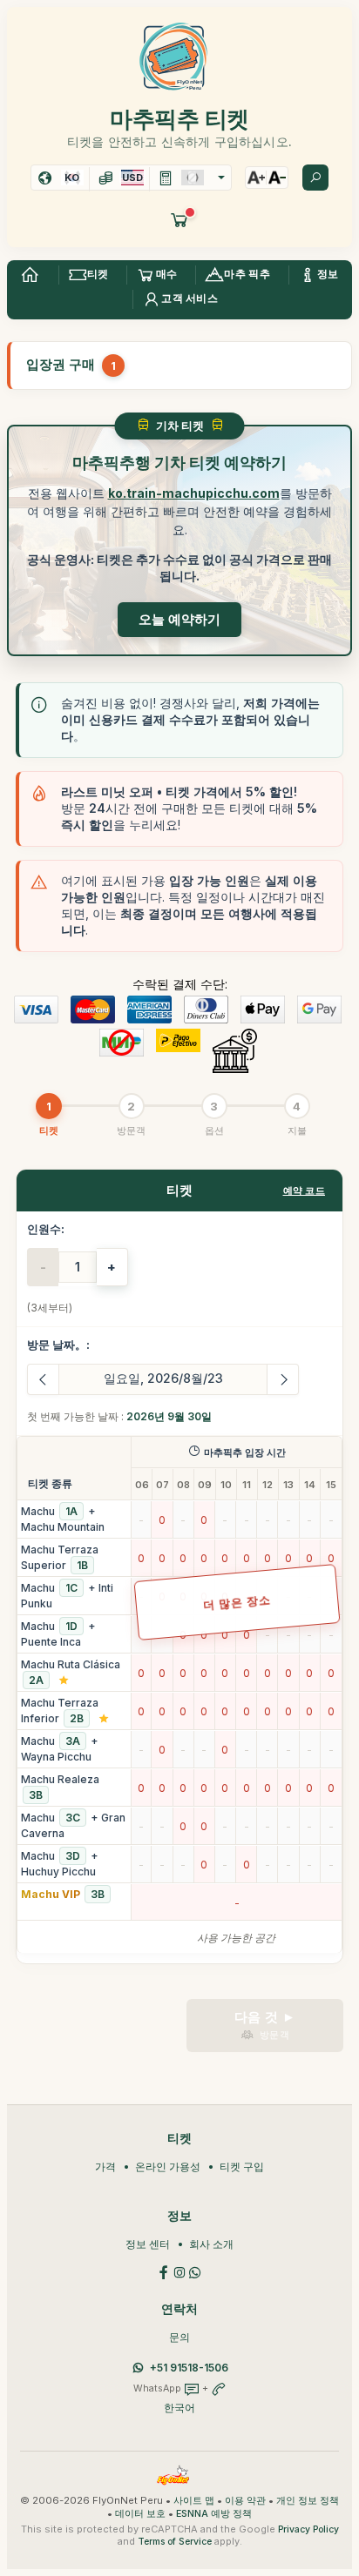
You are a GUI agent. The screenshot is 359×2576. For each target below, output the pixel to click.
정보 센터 (148, 2244)
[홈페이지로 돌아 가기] (30, 275)
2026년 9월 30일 (169, 1416)
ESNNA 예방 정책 (214, 2514)
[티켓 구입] (179, 219)
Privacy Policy (308, 2529)
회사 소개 (211, 2244)
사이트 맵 (194, 2501)
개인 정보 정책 (308, 2501)
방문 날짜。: (58, 1345)
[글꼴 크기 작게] (277, 178)
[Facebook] (164, 2271)
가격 (105, 2167)
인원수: (46, 1229)
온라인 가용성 (168, 2167)
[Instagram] (179, 2271)
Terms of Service (175, 2542)
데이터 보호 (140, 2514)
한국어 (179, 2408)
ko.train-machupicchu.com (194, 493)
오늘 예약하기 (179, 619)
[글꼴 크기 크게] (256, 178)
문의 (179, 2337)
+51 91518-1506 (189, 2368)
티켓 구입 (242, 2167)
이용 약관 (245, 2501)
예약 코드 (305, 1191)
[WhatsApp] (195, 2271)
